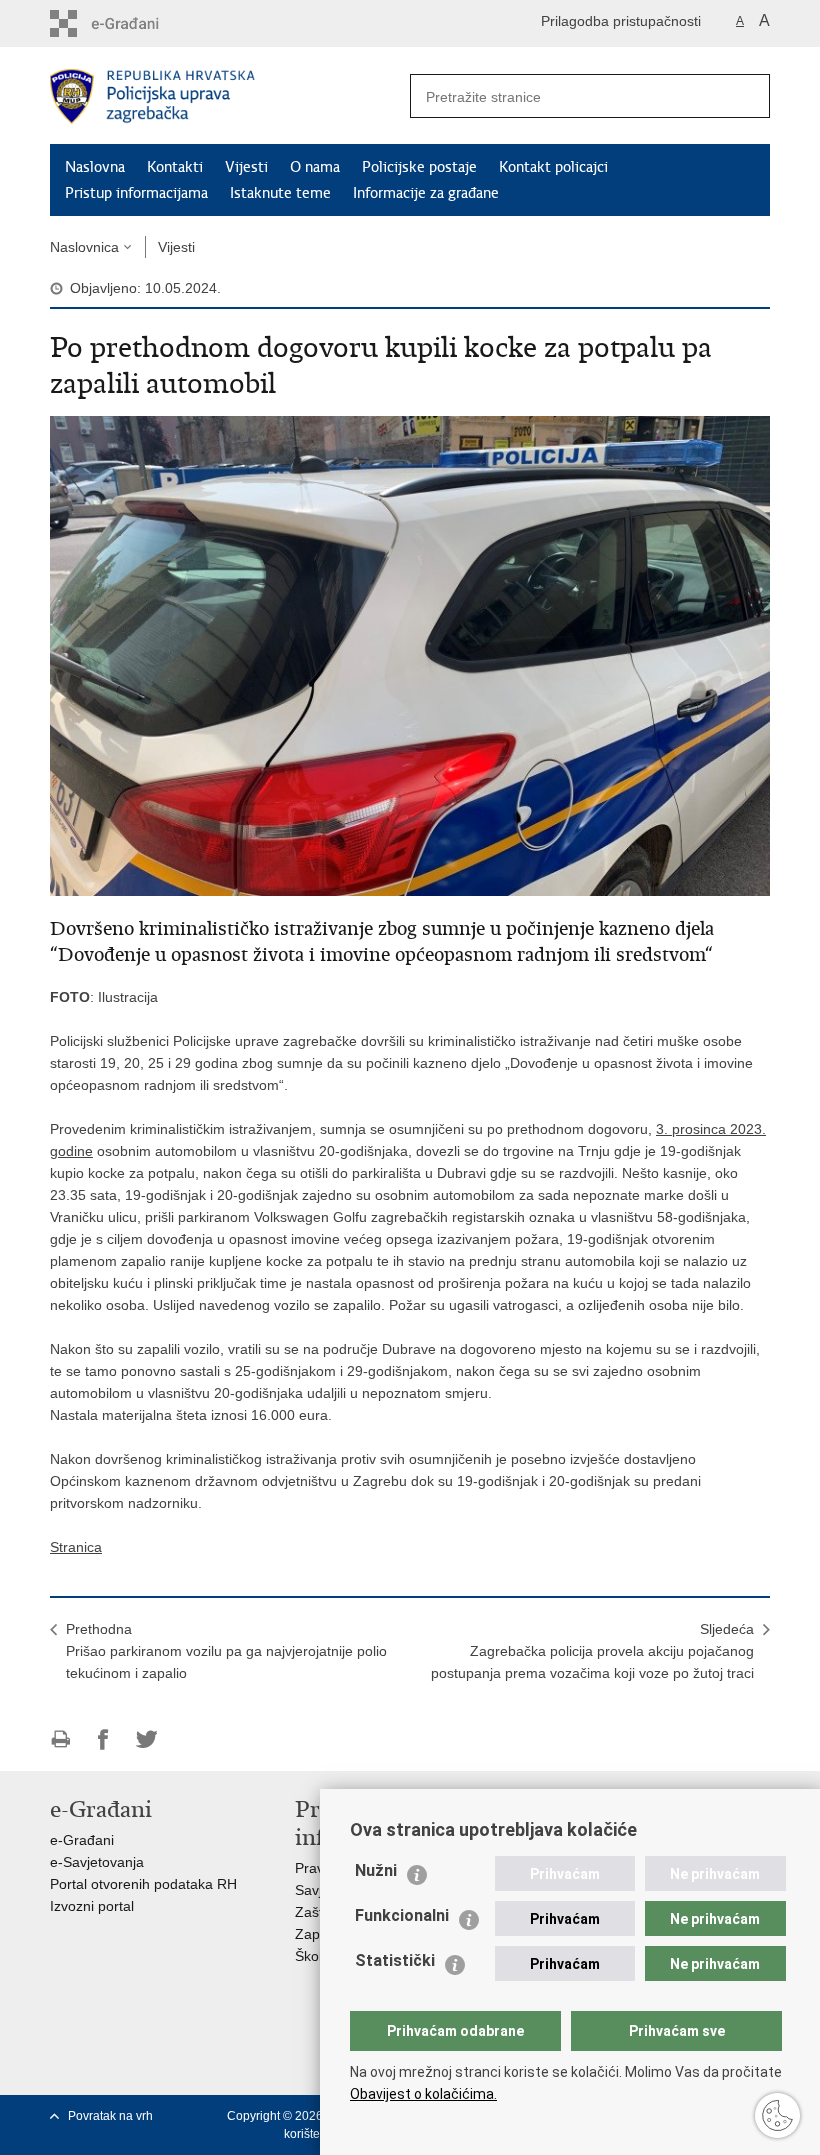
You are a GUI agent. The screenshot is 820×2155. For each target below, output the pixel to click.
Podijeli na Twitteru (146, 1739)
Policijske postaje (419, 167)
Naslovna (95, 167)
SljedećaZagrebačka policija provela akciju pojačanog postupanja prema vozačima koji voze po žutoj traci (592, 1651)
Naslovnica (84, 247)
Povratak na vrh (110, 2116)
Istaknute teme (280, 193)
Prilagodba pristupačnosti (621, 21)
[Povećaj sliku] (410, 655)
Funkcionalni (402, 1915)
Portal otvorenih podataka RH (143, 1884)
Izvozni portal (92, 1906)
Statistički (395, 1960)
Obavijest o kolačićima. (423, 2094)
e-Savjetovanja (97, 1862)
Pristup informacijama (136, 193)
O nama (315, 167)
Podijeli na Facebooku (103, 1739)
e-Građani (82, 1840)
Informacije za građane (426, 193)
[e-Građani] (135, 23)
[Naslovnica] (230, 96)
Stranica (76, 1547)
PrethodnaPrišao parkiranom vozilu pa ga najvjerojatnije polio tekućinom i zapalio (226, 1651)
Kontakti (175, 167)
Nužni (376, 1870)
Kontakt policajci (553, 167)
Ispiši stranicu (60, 1739)
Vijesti (246, 167)
